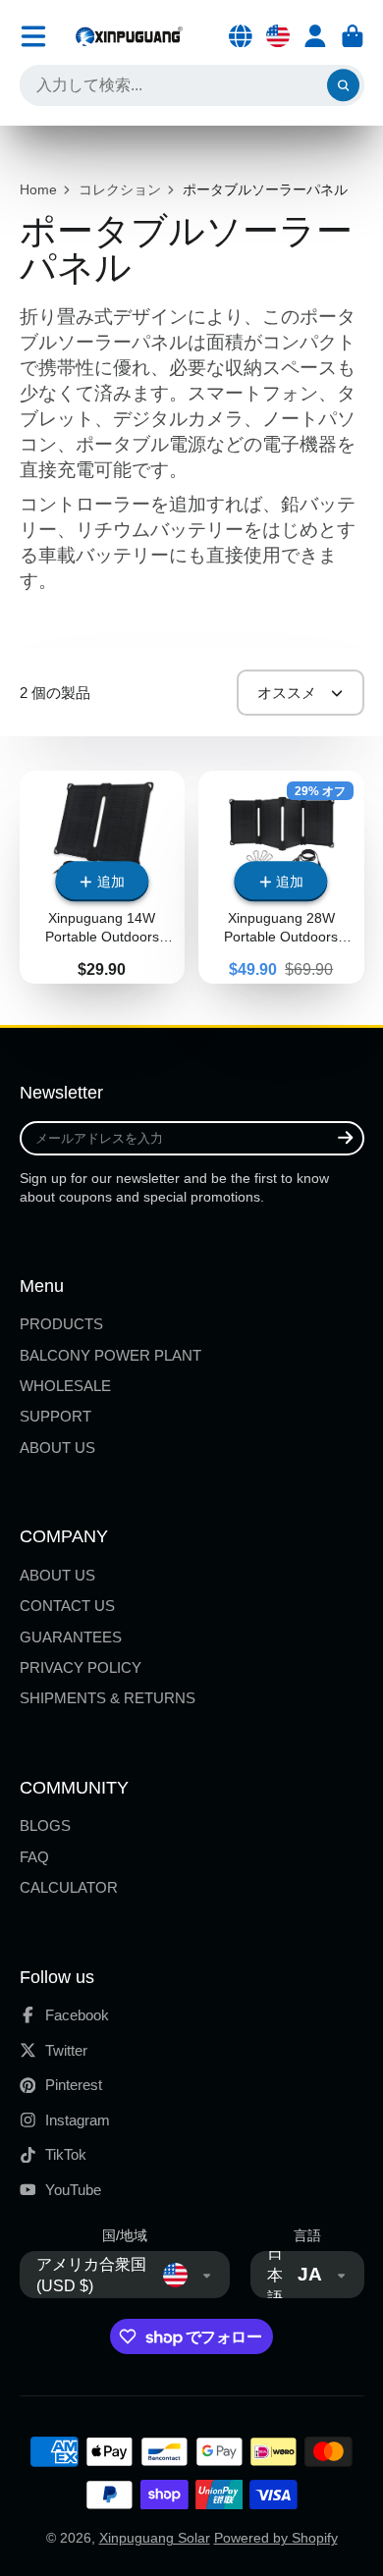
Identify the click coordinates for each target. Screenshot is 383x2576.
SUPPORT (55, 1416)
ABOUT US (57, 1448)
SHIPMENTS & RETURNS (108, 1698)
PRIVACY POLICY (81, 1667)
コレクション (120, 189)
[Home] (129, 36)
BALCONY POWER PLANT (110, 1355)
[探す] (344, 85)
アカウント (315, 36)
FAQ (34, 1857)
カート (353, 36)
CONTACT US (67, 1606)
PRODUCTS (61, 1324)
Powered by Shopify (276, 2538)
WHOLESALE (65, 1386)
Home (38, 189)
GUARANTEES (71, 1637)
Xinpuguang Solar (155, 2538)
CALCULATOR (69, 1887)
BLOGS (45, 1825)
